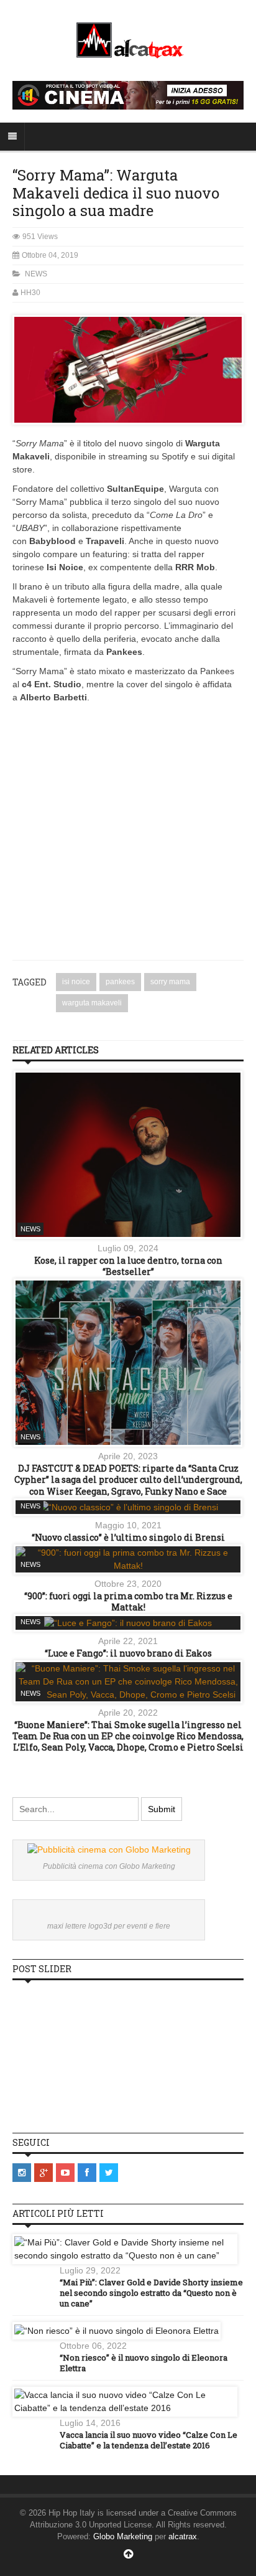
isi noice (76, 982)
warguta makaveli (92, 1003)
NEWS (36, 274)
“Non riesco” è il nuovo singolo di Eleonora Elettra (144, 2363)
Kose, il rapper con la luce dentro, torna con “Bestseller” (128, 1266)
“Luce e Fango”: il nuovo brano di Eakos (128, 1653)
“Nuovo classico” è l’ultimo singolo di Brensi (128, 1537)
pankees (120, 982)
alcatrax (183, 2536)
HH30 (30, 293)
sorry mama (170, 982)
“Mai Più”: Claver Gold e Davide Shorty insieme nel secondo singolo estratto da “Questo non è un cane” (151, 2293)
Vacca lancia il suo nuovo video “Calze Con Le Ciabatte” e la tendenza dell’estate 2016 (149, 2440)
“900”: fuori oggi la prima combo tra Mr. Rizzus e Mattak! (128, 1601)
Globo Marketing (123, 2536)
